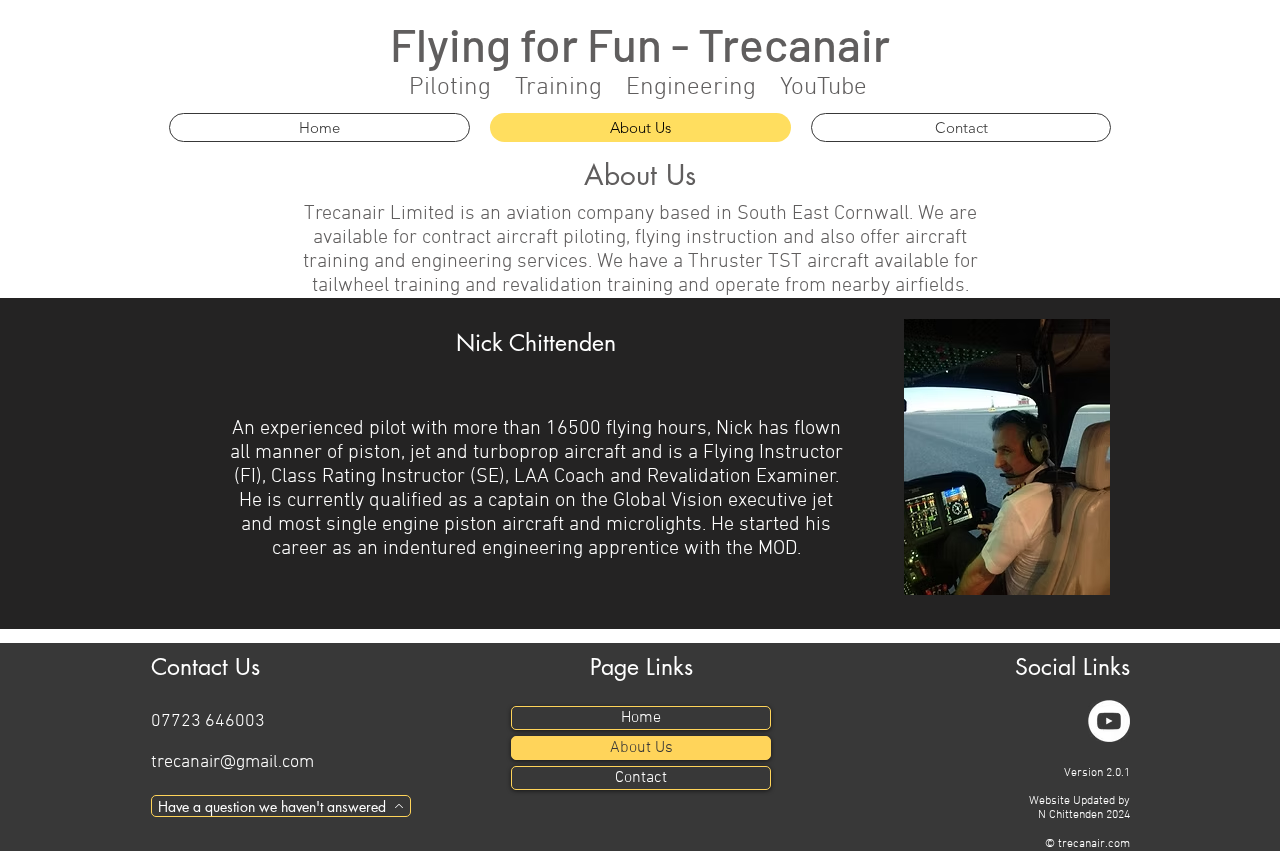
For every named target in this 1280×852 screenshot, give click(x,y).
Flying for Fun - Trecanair (640, 43)
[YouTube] (1109, 721)
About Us (641, 748)
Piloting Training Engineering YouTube (638, 88)
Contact (641, 778)
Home (641, 718)
